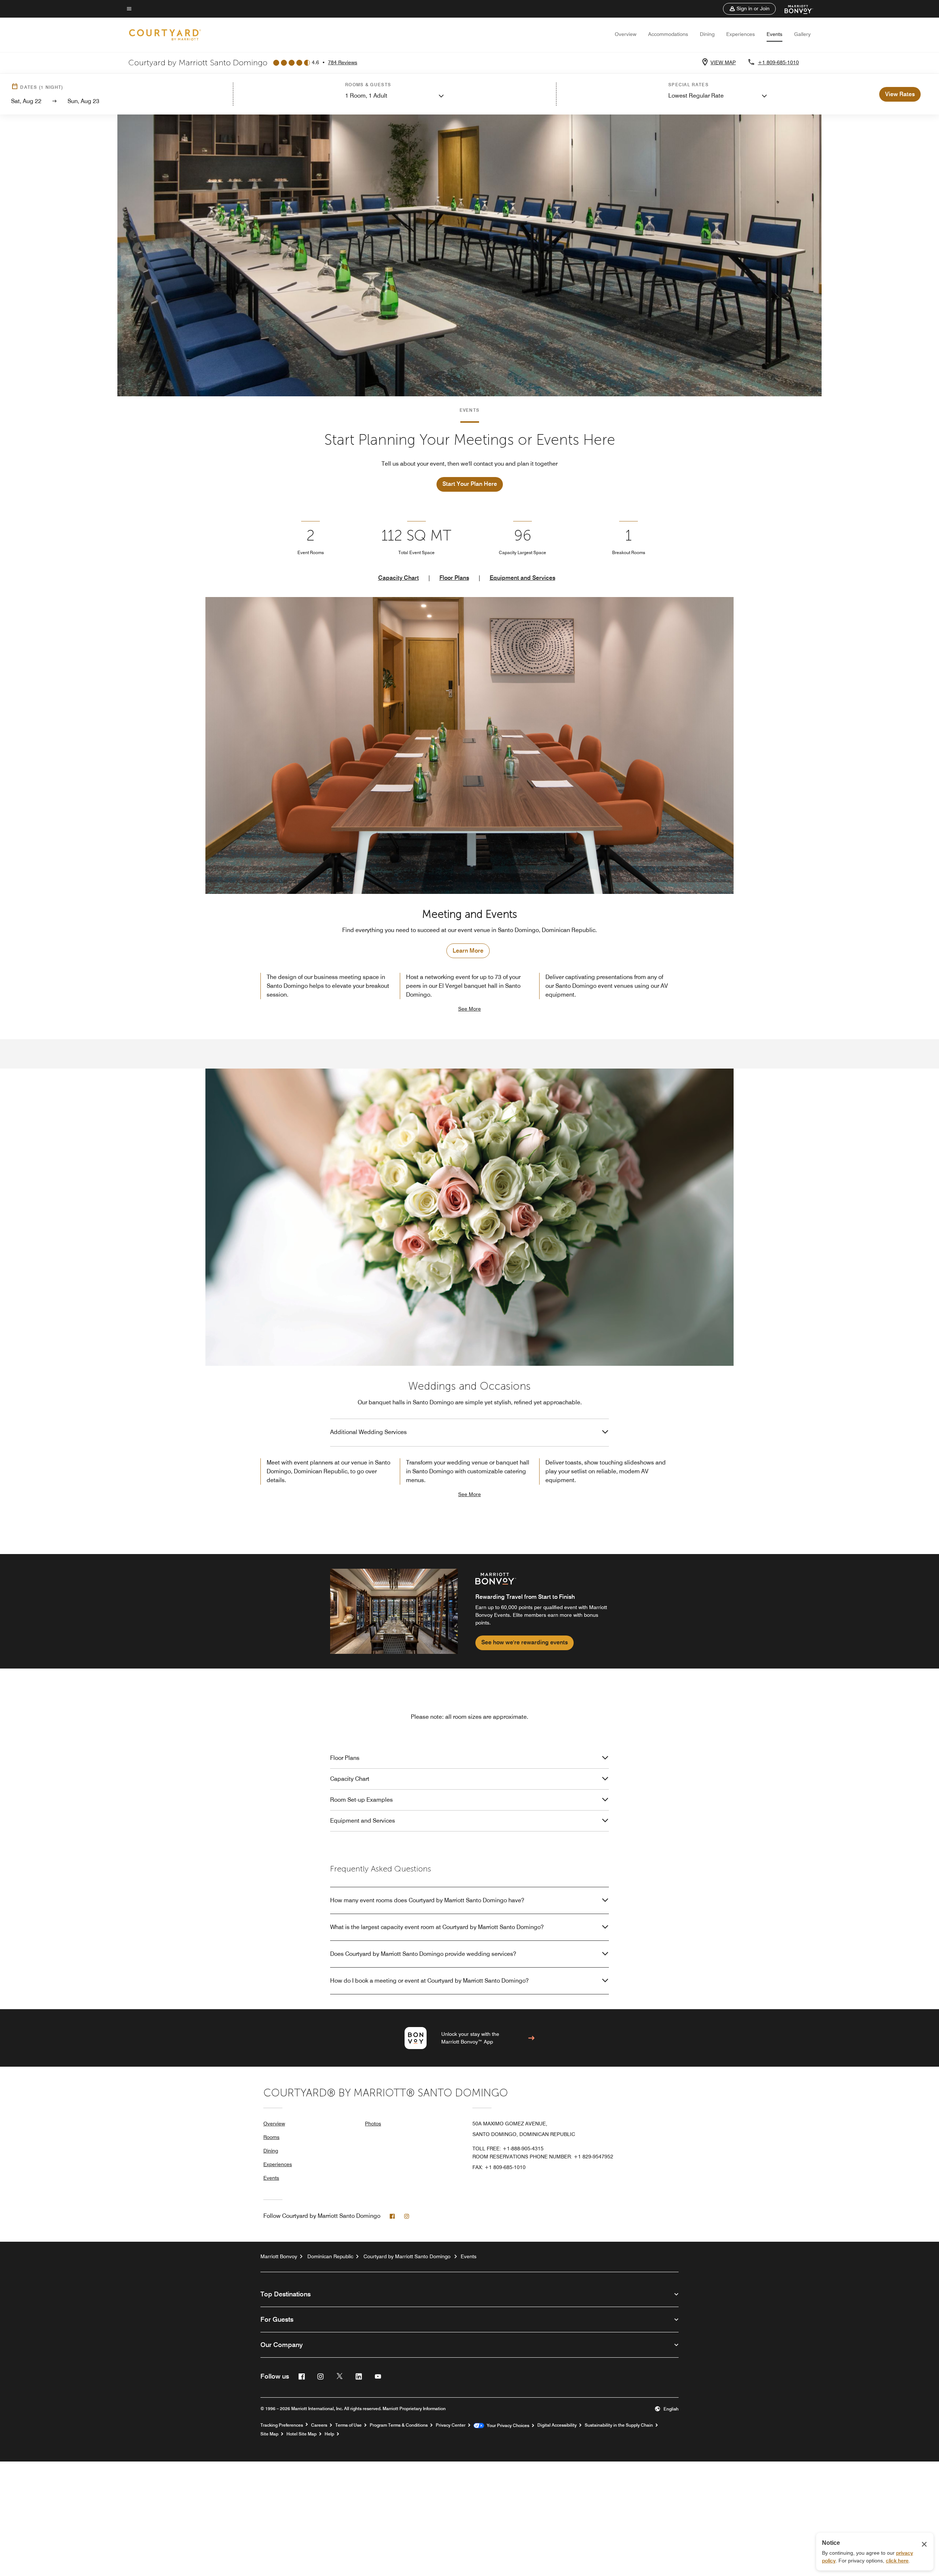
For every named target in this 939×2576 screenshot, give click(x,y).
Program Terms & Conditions (399, 2425)
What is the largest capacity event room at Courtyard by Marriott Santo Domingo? (437, 1927)
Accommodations (668, 34)
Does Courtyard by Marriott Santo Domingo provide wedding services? (423, 1954)
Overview (626, 34)
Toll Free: (508, 2149)
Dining (707, 34)
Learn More (468, 951)
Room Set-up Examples (361, 1800)
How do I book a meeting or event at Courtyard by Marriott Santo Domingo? (429, 1981)
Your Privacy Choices (507, 2426)
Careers (319, 2425)
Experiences (741, 34)
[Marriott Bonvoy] (794, 9)
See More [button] (469, 1009)
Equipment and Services (523, 578)
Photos (373, 2124)
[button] (749, 9)
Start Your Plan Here (470, 484)
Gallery (802, 34)
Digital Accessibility (557, 2425)
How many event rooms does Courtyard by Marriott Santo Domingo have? (427, 1900)
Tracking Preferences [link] (282, 2425)
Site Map (269, 2434)
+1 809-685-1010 (778, 62)
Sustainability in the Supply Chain (619, 2425)
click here (897, 2561)
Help (329, 2434)
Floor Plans (454, 578)
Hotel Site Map (302, 2434)
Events (774, 34)
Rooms (271, 2137)
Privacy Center (451, 2425)
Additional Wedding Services (368, 1432)
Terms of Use (348, 2425)
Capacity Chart (399, 578)
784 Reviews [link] (343, 62)
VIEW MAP (723, 62)
